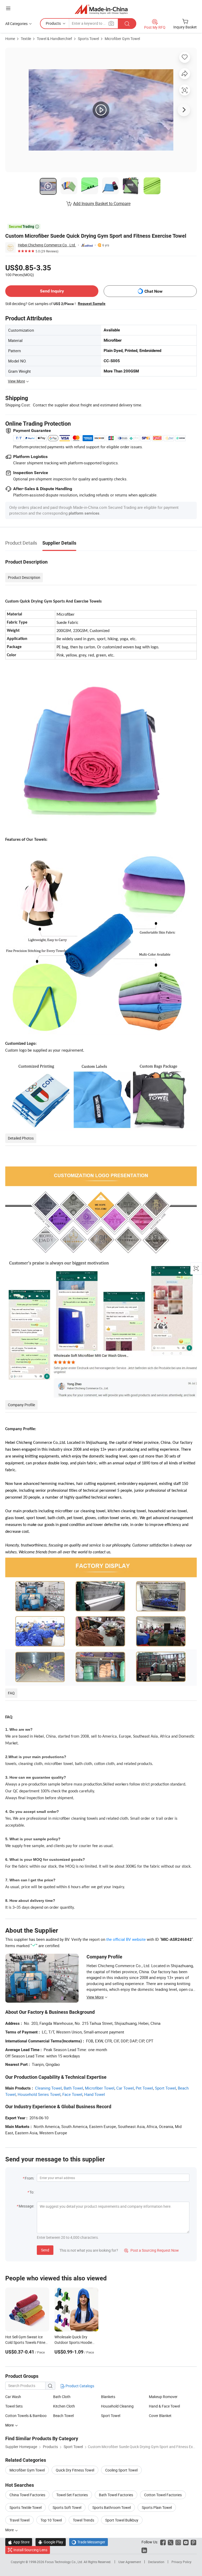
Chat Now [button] (153, 291)
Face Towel (72, 2094)
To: (32, 2192)
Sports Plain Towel (157, 2507)
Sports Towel (88, 39)
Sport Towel (165, 2088)
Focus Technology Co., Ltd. (64, 2562)
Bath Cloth (62, 2397)
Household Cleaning (117, 2406)
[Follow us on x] (171, 2542)
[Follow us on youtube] (186, 2542)
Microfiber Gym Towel (122, 39)
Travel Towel (19, 2520)
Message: (26, 2206)
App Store (19, 2542)
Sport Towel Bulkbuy (122, 2520)
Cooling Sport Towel (121, 2470)
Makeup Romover (163, 2397)
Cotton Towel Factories (163, 2495)
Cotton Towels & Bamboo (26, 2416)
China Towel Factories (27, 2495)
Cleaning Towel (48, 2088)
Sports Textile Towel (26, 2507)
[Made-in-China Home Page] (101, 9)
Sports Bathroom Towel (112, 2507)
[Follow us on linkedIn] (144, 2550)
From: (29, 2178)
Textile (26, 39)
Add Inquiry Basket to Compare (102, 203)
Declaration (156, 2562)
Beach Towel (63, 2416)
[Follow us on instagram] (178, 2542)
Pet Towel (144, 2088)
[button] (8, 8)
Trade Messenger (89, 2542)
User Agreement (130, 2562)
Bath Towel (73, 2088)
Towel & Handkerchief (54, 39)
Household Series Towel (39, 2094)
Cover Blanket (160, 2416)
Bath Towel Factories (116, 2495)
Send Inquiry (52, 291)
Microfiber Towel (100, 2088)
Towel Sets (14, 2406)
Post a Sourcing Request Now (151, 2250)
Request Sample (92, 304)
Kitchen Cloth (64, 2406)
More (10, 2530)
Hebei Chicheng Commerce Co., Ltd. (47, 245)
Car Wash (13, 2397)
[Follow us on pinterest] (193, 2542)
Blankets (108, 2397)
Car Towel (125, 2088)
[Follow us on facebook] (163, 2542)
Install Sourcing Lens (30, 2550)
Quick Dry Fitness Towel (75, 2470)
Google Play (51, 2542)
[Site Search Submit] (127, 24)
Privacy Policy (181, 2562)
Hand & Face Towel (164, 2406)
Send (45, 2250)
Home (10, 39)
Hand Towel (95, 2094)
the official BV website (126, 1939)
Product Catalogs (79, 2386)
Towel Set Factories (72, 2495)
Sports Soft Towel (67, 2507)
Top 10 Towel (51, 2520)
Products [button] (53, 23)
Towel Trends (84, 2520)
